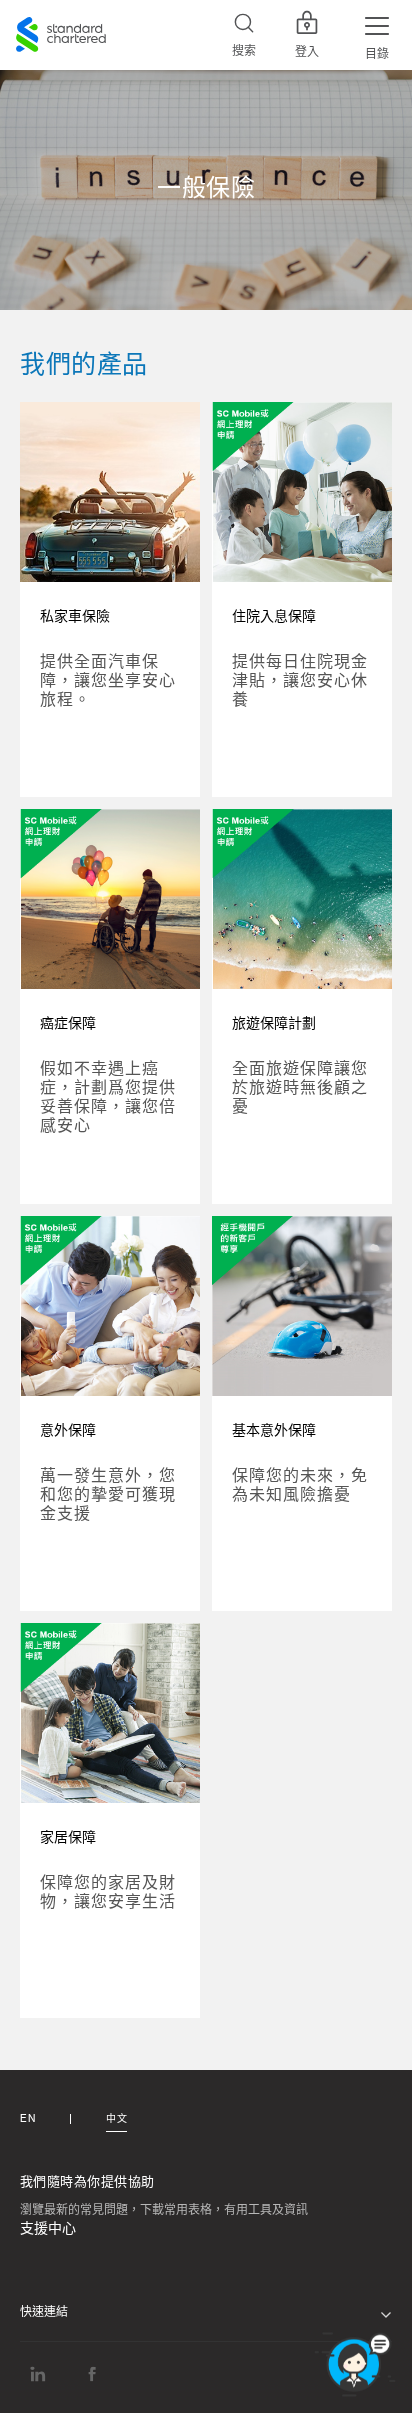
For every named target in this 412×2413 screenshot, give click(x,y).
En (27, 2119)
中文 (116, 2119)
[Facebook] (92, 2373)
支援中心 (48, 2229)
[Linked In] (38, 2373)
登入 (307, 52)
